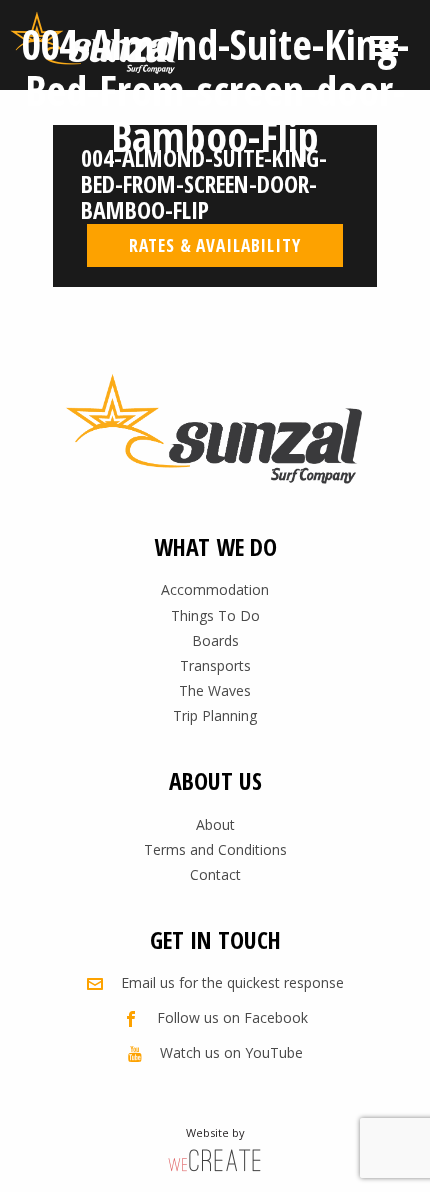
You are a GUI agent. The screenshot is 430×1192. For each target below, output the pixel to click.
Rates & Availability (215, 245)
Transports (215, 665)
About (215, 824)
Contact (215, 874)
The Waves (215, 690)
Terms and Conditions (215, 849)
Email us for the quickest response (232, 982)
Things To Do (215, 615)
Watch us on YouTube (231, 1052)
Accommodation (215, 589)
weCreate (215, 1159)
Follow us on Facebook (232, 1017)
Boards (215, 640)
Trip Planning (215, 715)
